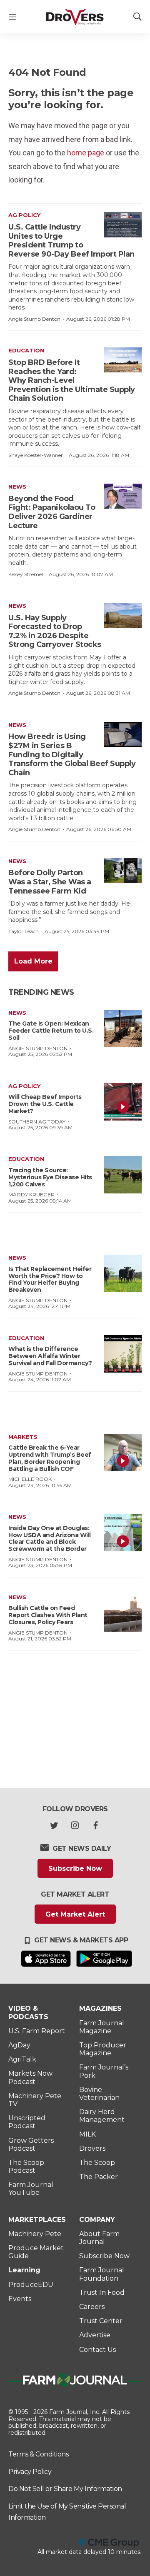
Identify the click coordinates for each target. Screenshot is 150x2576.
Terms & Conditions (38, 2454)
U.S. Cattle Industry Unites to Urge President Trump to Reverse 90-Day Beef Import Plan (71, 241)
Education (26, 350)
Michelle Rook (30, 1479)
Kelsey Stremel (26, 574)
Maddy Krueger (31, 1194)
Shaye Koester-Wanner (36, 455)
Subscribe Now (75, 1868)
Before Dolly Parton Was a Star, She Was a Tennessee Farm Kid (50, 882)
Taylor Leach (24, 931)
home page (86, 153)
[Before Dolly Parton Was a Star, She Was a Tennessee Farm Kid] (123, 871)
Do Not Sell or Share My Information (65, 2489)
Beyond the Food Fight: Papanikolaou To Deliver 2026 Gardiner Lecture (52, 512)
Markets (23, 1437)
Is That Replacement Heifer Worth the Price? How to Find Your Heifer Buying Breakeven (50, 1279)
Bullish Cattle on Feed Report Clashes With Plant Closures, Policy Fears (48, 1615)
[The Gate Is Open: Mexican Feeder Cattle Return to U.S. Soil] (123, 1028)
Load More (33, 961)
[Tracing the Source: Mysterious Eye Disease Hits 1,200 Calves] (123, 1175)
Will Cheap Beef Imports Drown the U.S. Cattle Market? (45, 1104)
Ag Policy (24, 215)
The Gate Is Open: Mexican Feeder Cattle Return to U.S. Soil (51, 1031)
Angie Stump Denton (34, 319)
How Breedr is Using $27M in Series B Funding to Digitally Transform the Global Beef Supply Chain (72, 754)
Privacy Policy (30, 2472)
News (17, 487)
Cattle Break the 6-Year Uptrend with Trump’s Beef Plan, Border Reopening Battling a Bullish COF (50, 1458)
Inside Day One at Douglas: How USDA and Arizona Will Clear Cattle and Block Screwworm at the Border (50, 1538)
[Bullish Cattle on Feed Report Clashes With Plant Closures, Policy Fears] (123, 1613)
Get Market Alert (75, 1914)
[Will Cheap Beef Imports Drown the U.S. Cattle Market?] (123, 1102)
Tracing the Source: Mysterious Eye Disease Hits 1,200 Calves (50, 1177)
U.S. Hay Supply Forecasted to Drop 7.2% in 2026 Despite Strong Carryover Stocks (55, 631)
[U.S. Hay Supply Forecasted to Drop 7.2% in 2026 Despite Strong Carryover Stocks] (123, 615)
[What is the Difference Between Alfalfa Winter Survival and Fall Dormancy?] (123, 1354)
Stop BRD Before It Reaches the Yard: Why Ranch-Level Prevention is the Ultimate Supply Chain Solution (72, 380)
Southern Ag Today (37, 1122)
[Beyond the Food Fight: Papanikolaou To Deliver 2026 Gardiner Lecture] (123, 496)
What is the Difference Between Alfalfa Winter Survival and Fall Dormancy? (50, 1356)
